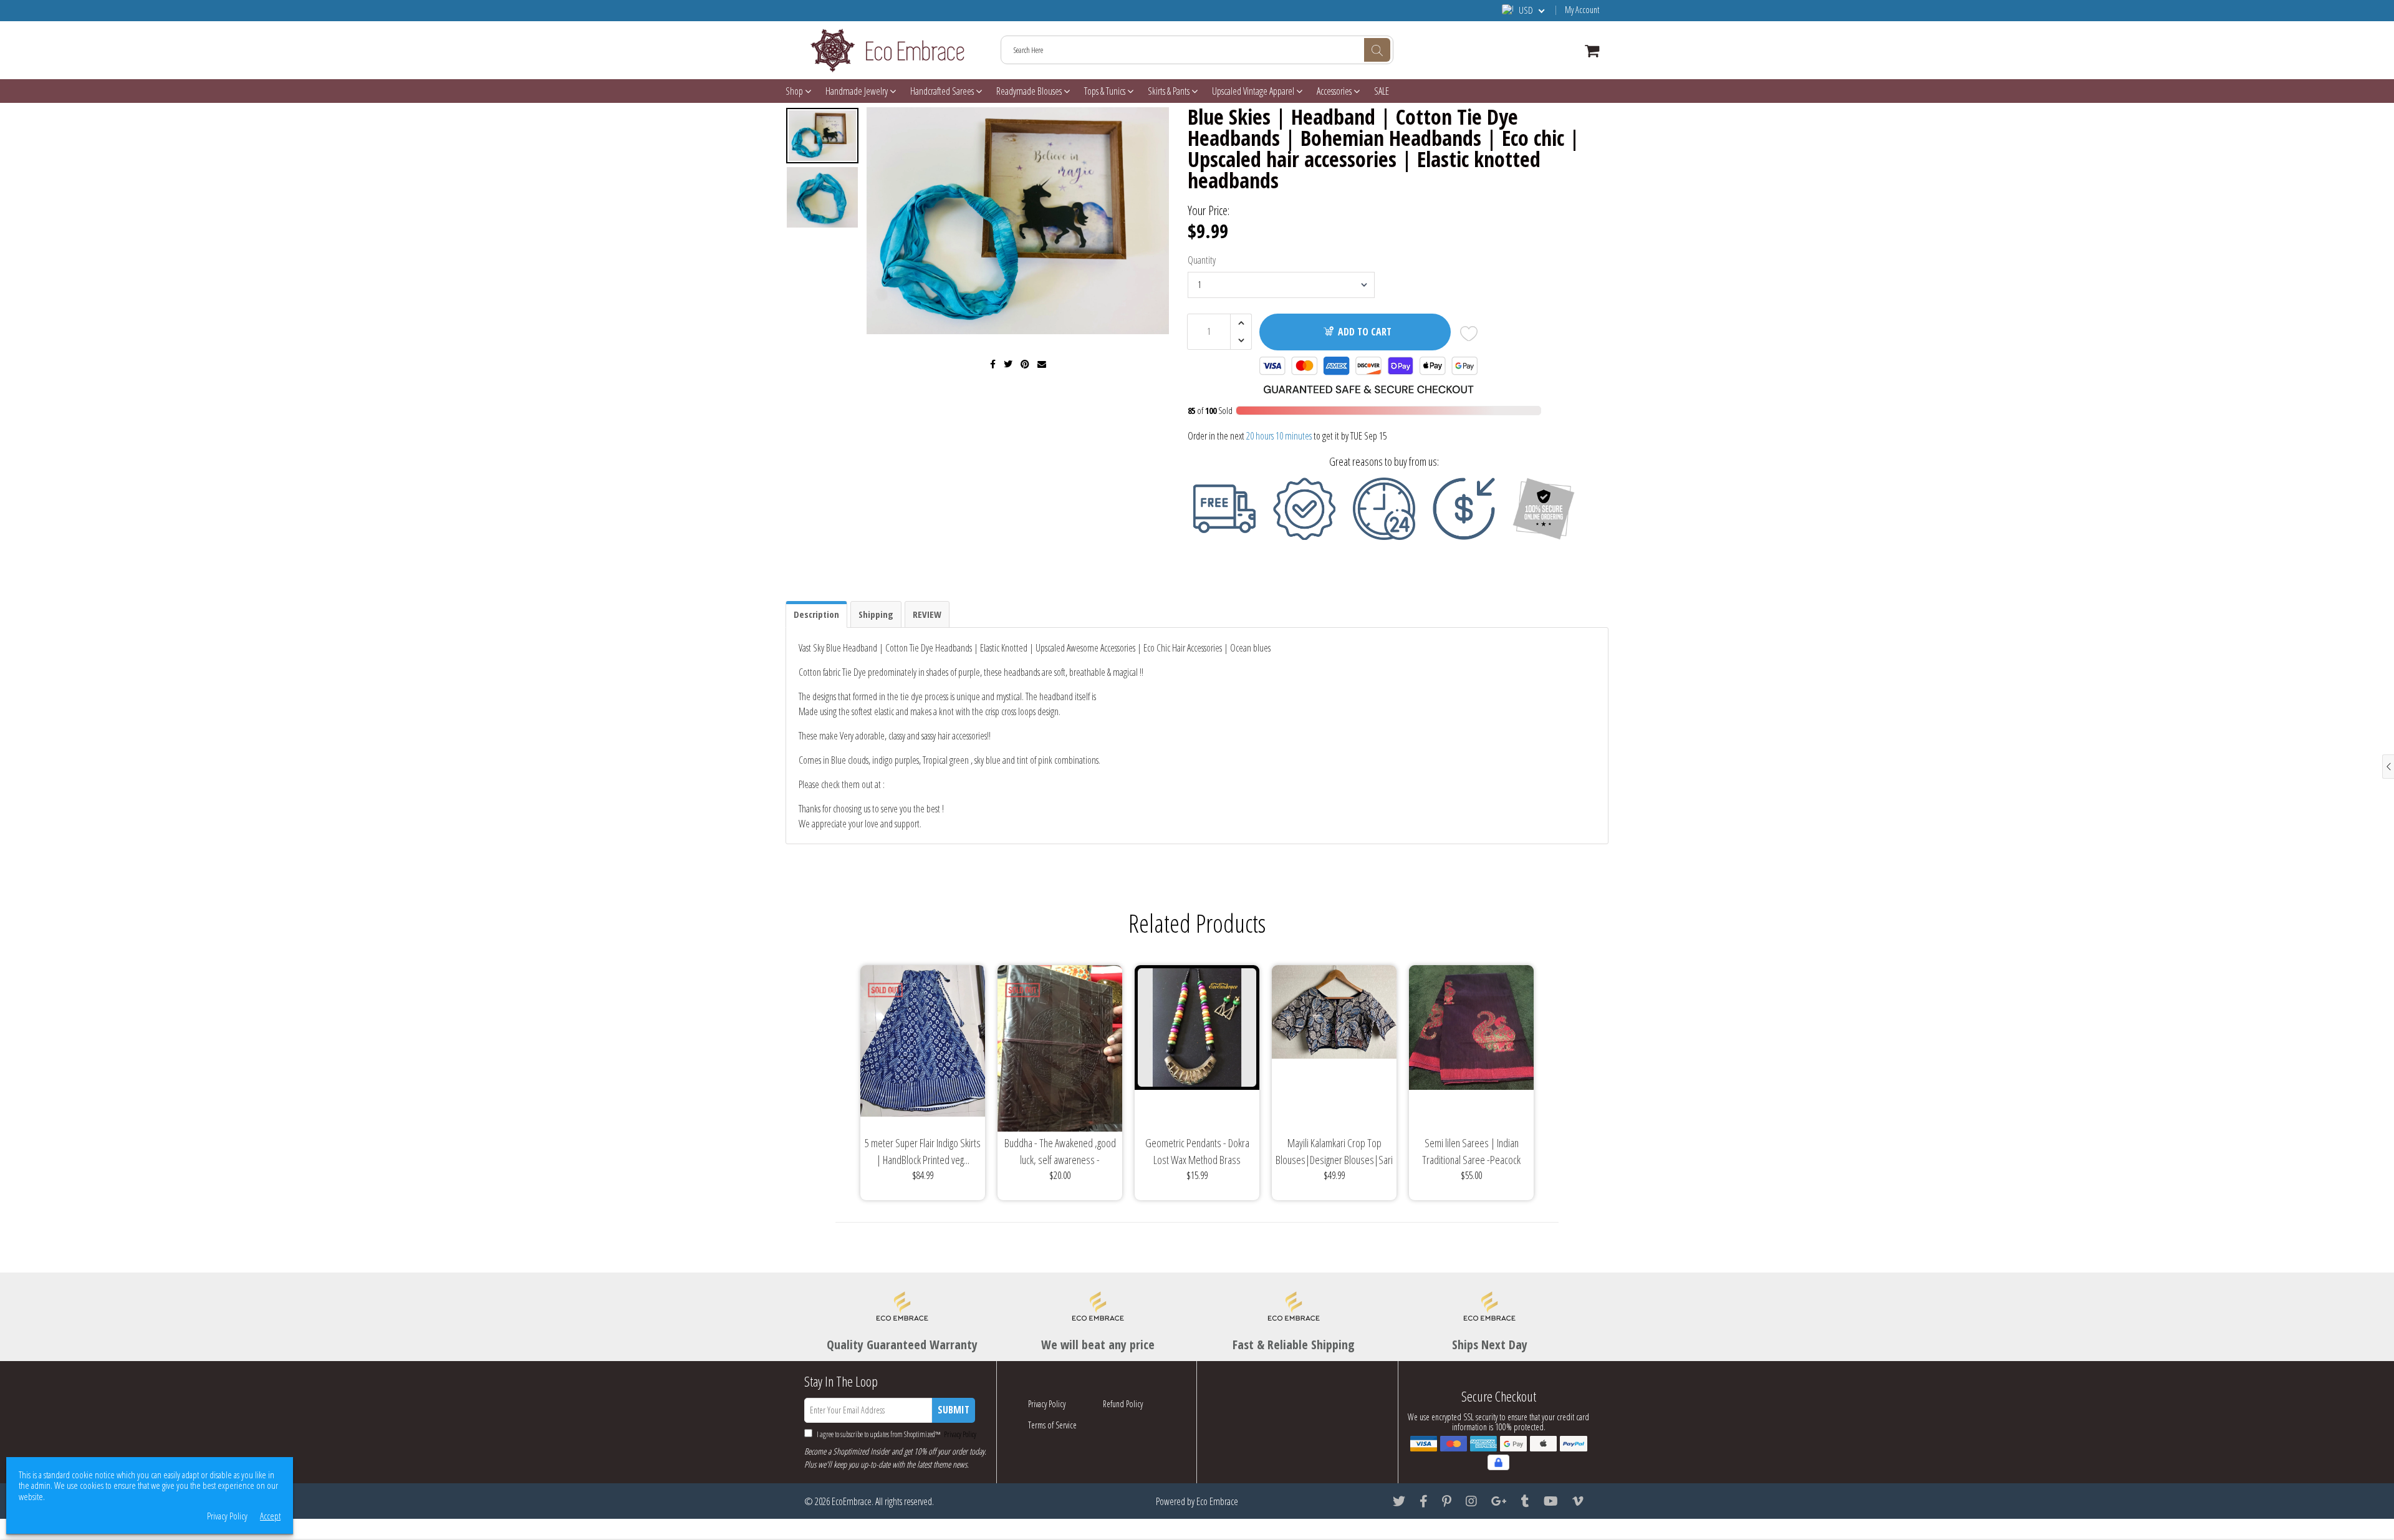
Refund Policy (1123, 1404)
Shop (795, 91)
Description (816, 614)
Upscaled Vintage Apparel (1254, 91)
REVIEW (927, 614)
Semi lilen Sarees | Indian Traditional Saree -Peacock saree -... (1471, 1152)
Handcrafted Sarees (943, 91)
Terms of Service (1052, 1425)
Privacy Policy (959, 1434)
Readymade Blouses (1030, 91)
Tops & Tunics (1106, 91)
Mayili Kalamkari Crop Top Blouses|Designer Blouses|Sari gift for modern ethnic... (1334, 1152)
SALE (1382, 91)
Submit (954, 1410)
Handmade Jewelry (858, 91)
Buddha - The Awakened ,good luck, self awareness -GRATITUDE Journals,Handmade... (1060, 1152)
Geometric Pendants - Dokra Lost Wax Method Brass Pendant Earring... (1197, 1152)
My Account (1582, 10)
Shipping (876, 614)
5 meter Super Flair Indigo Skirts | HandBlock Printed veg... (923, 1151)
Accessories (1335, 91)
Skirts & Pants (1170, 91)
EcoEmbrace (852, 1501)
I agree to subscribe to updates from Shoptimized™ (896, 1434)
